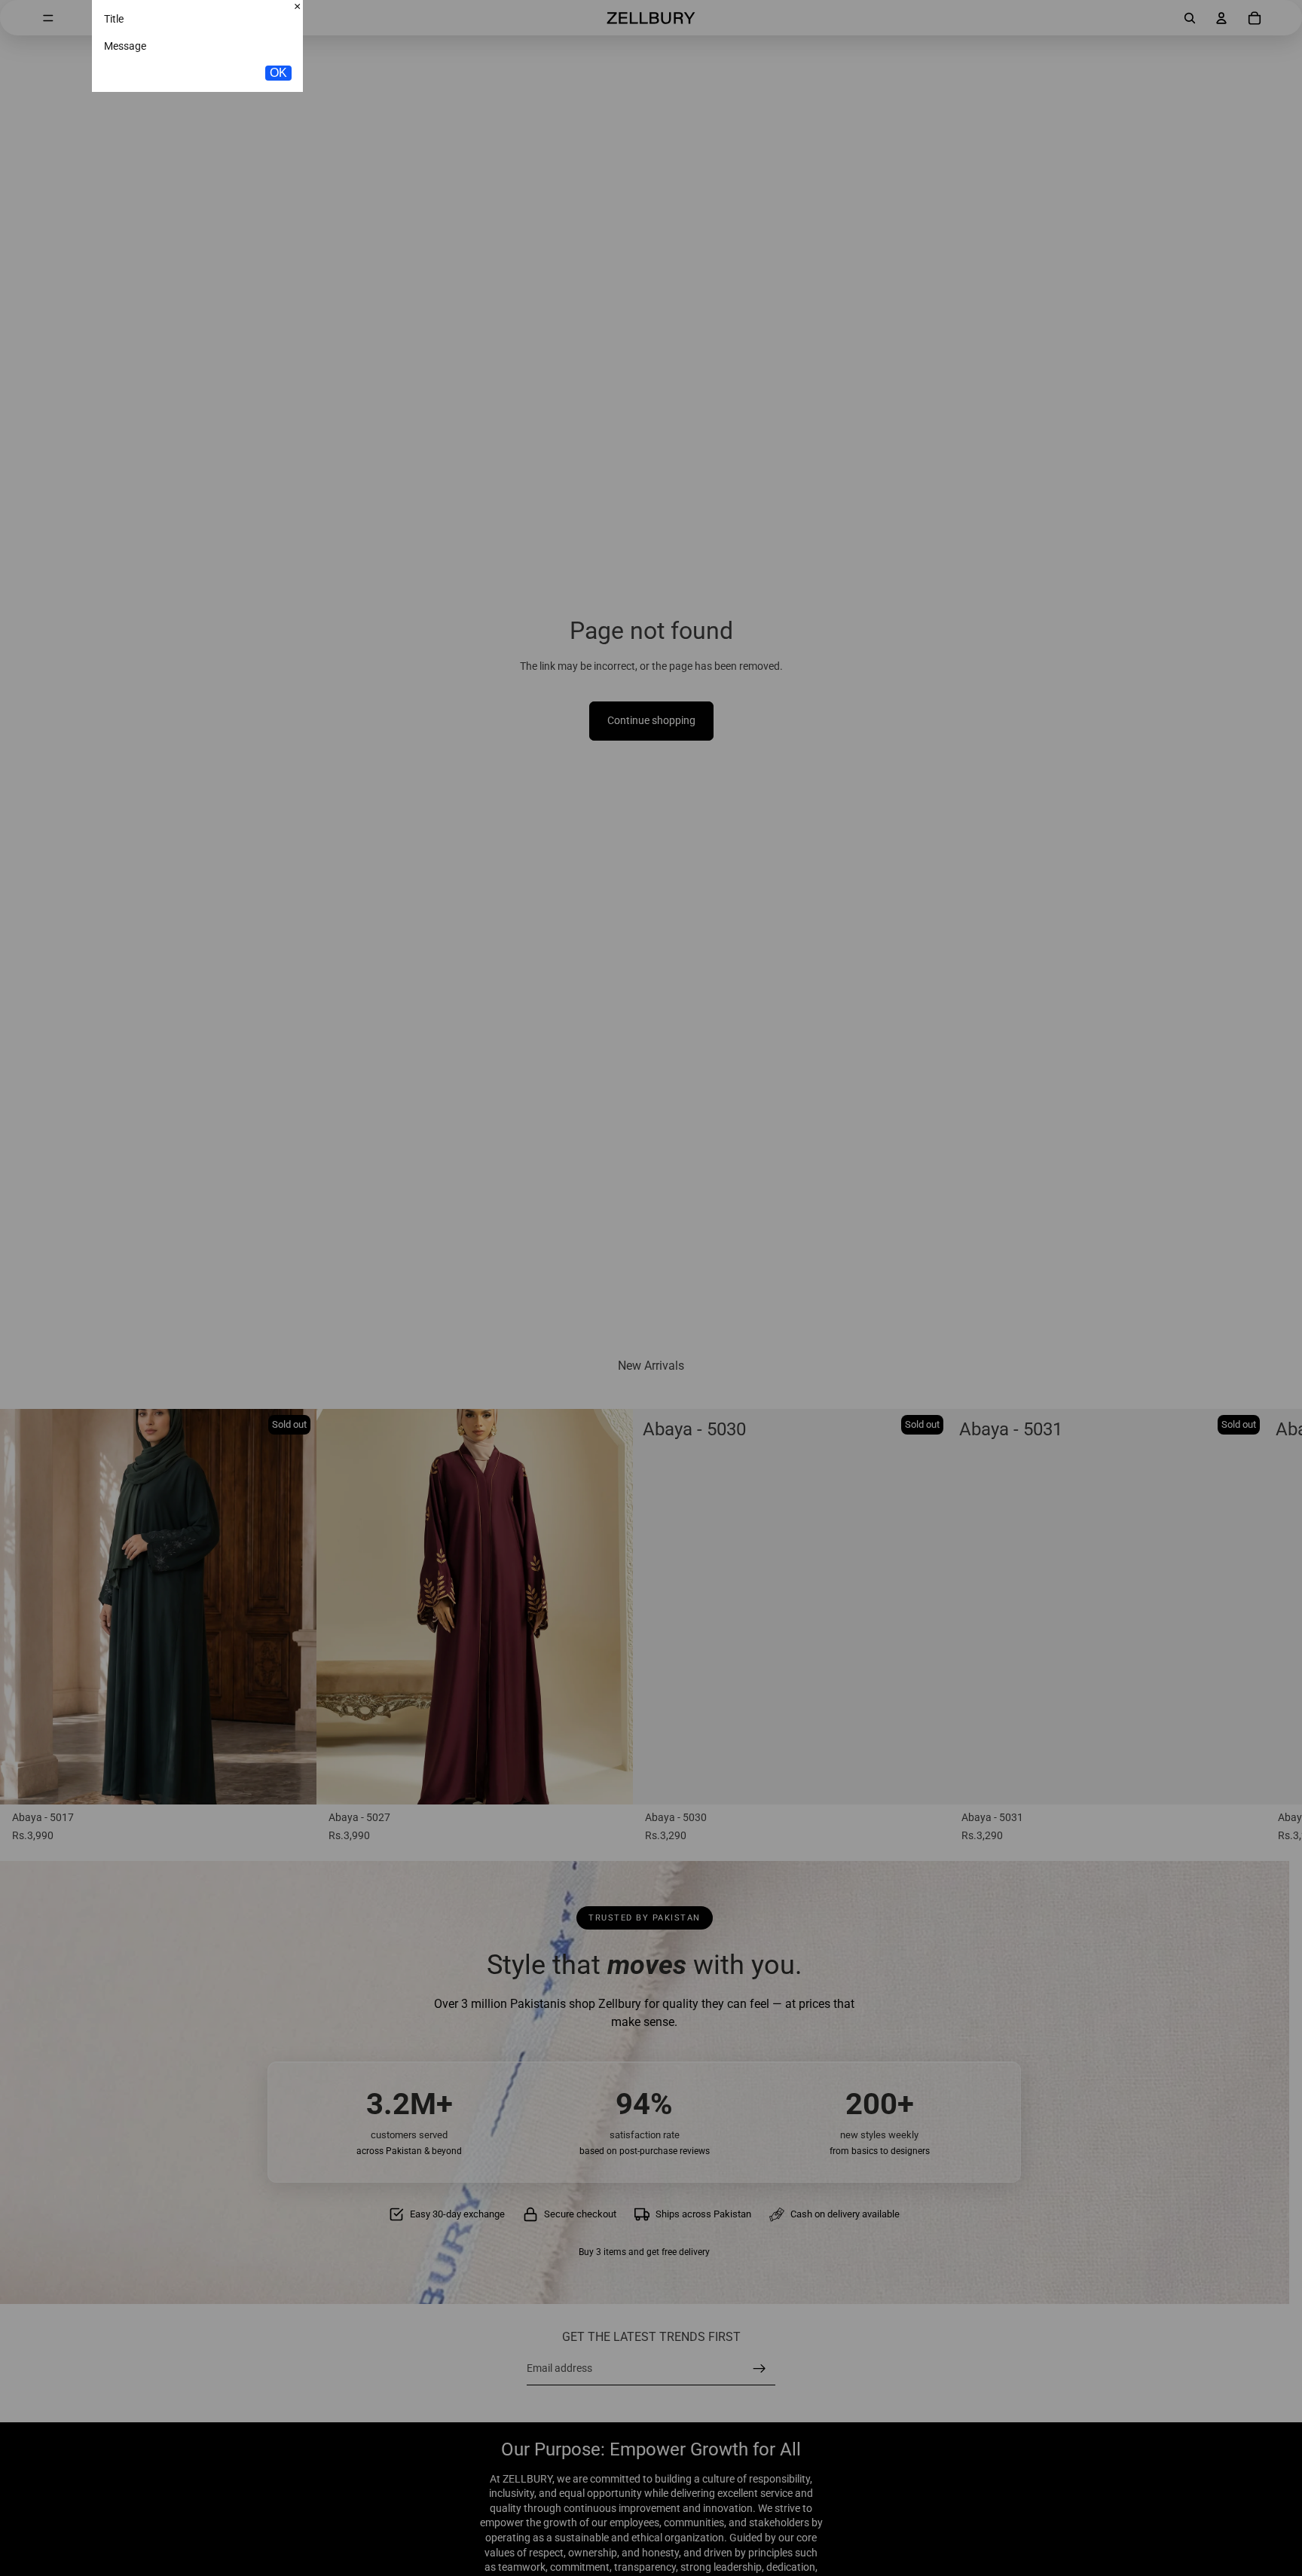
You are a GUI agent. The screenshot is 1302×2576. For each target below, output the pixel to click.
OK (278, 171)
